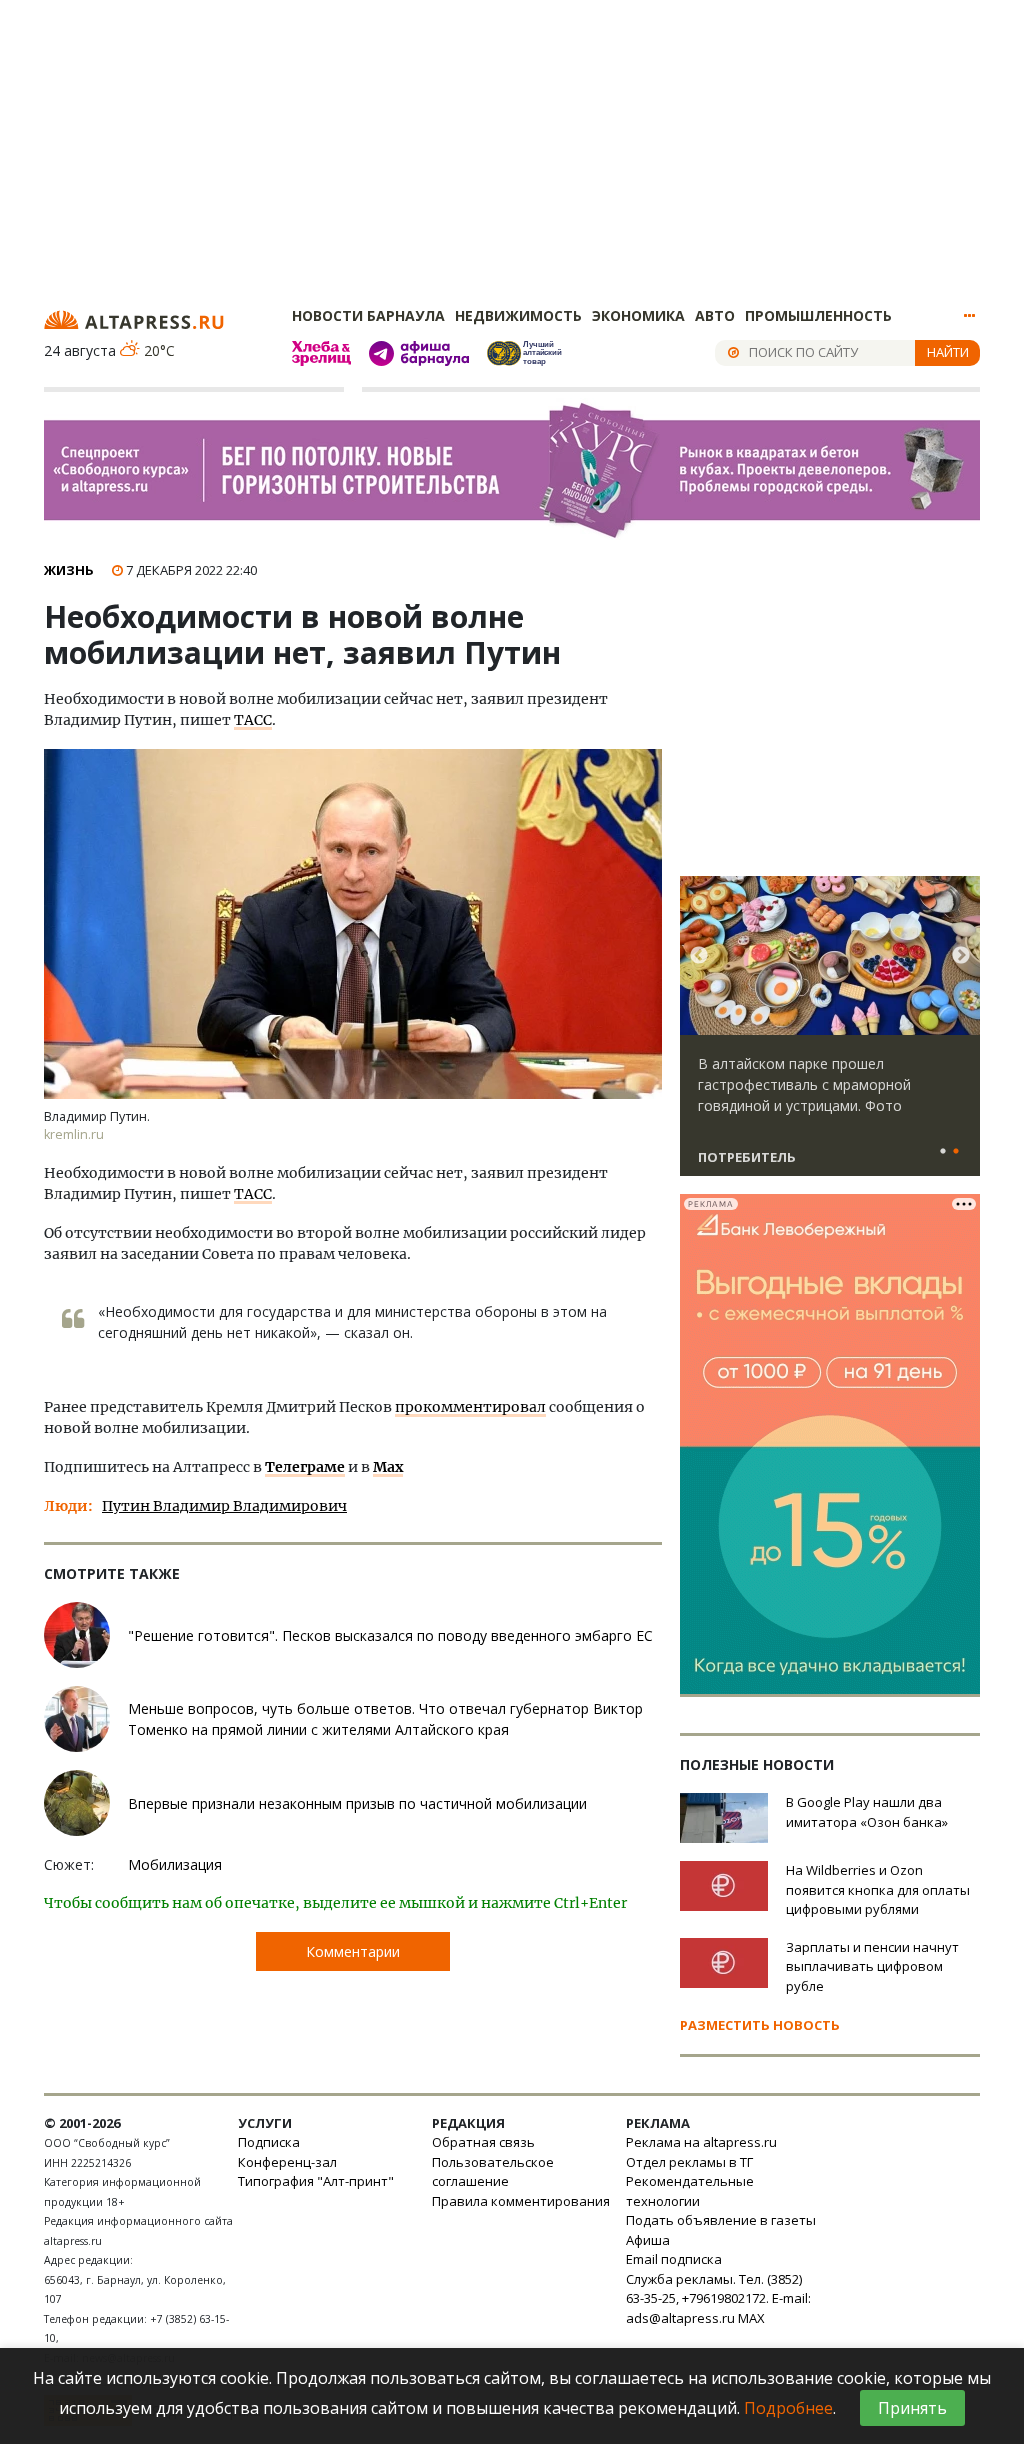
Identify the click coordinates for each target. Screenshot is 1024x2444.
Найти (948, 352)
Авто (715, 315)
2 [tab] (956, 1152)
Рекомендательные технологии (690, 2191)
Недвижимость (518, 315)
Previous (699, 956)
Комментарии (353, 1951)
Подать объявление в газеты (721, 2220)
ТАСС (253, 720)
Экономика (638, 315)
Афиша (648, 2240)
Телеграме (305, 1467)
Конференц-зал (287, 2162)
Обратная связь (483, 2142)
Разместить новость (760, 2025)
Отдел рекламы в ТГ (689, 2162)
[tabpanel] (830, 1035)
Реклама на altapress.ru (701, 2142)
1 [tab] (943, 1152)
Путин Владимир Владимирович (224, 1506)
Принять (912, 2408)
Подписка (269, 2142)
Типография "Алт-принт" (316, 2181)
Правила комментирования (521, 2201)
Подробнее (788, 2408)
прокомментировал (470, 1407)
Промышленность (818, 315)
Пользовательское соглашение (493, 2172)
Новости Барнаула (368, 315)
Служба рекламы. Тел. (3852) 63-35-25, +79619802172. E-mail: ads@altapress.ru (718, 2298)
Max (388, 1467)
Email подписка (674, 2259)
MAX (751, 2318)
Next (961, 956)
